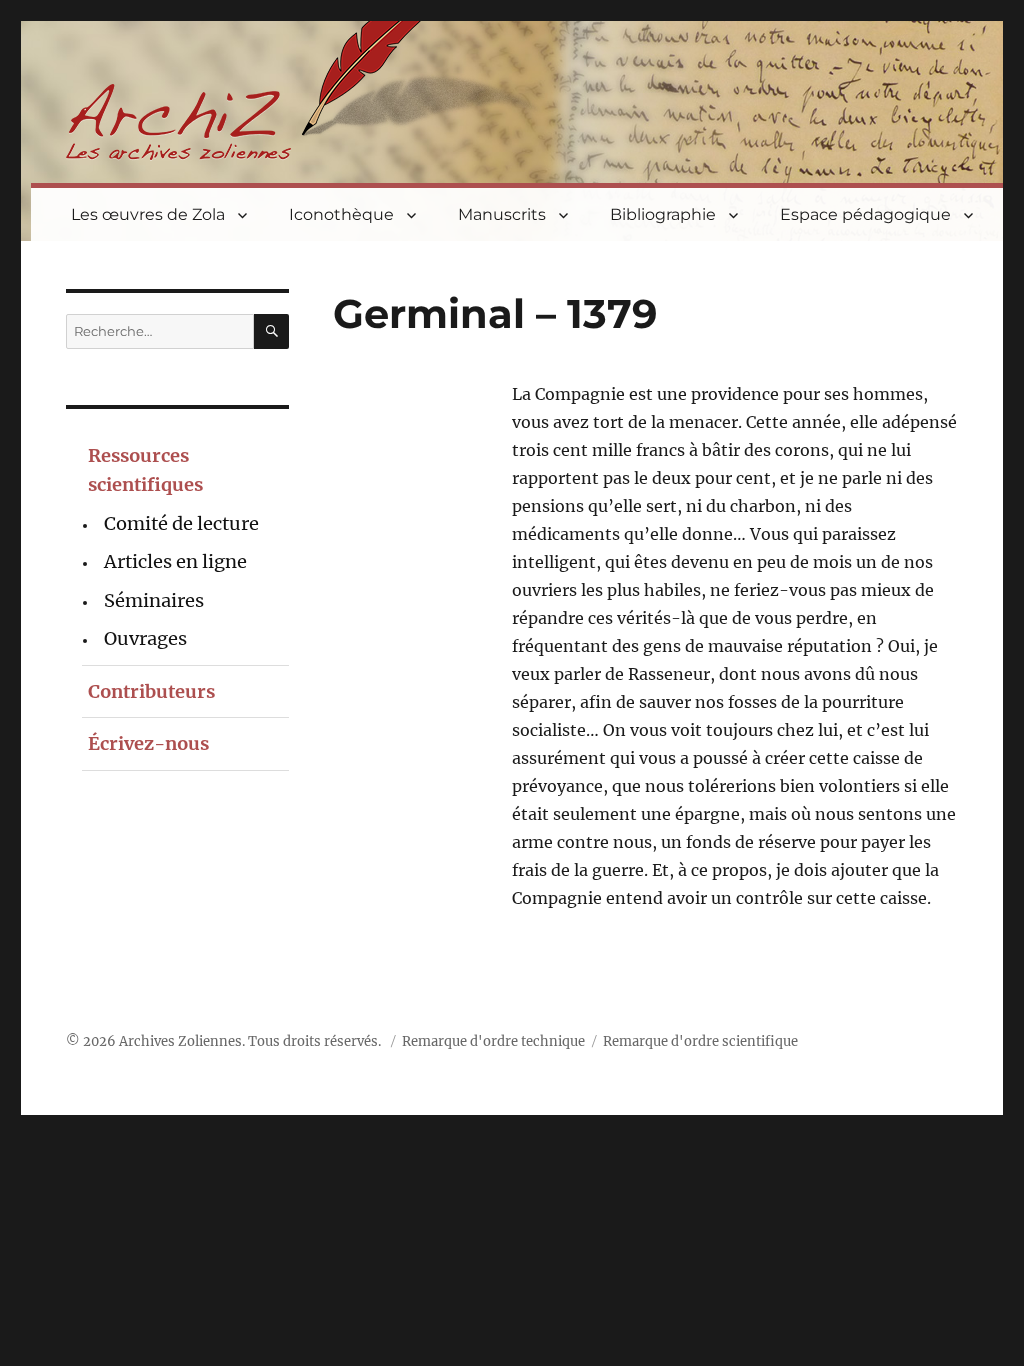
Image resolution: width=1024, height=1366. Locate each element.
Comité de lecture (181, 523)
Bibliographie (663, 214)
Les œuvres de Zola (148, 214)
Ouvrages (145, 638)
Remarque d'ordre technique (493, 1041)
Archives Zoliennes (180, 1041)
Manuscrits (502, 214)
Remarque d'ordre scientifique (700, 1041)
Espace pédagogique (865, 214)
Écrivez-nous (148, 743)
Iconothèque (341, 214)
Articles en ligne (175, 561)
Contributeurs (151, 691)
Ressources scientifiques (145, 470)
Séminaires (154, 600)
